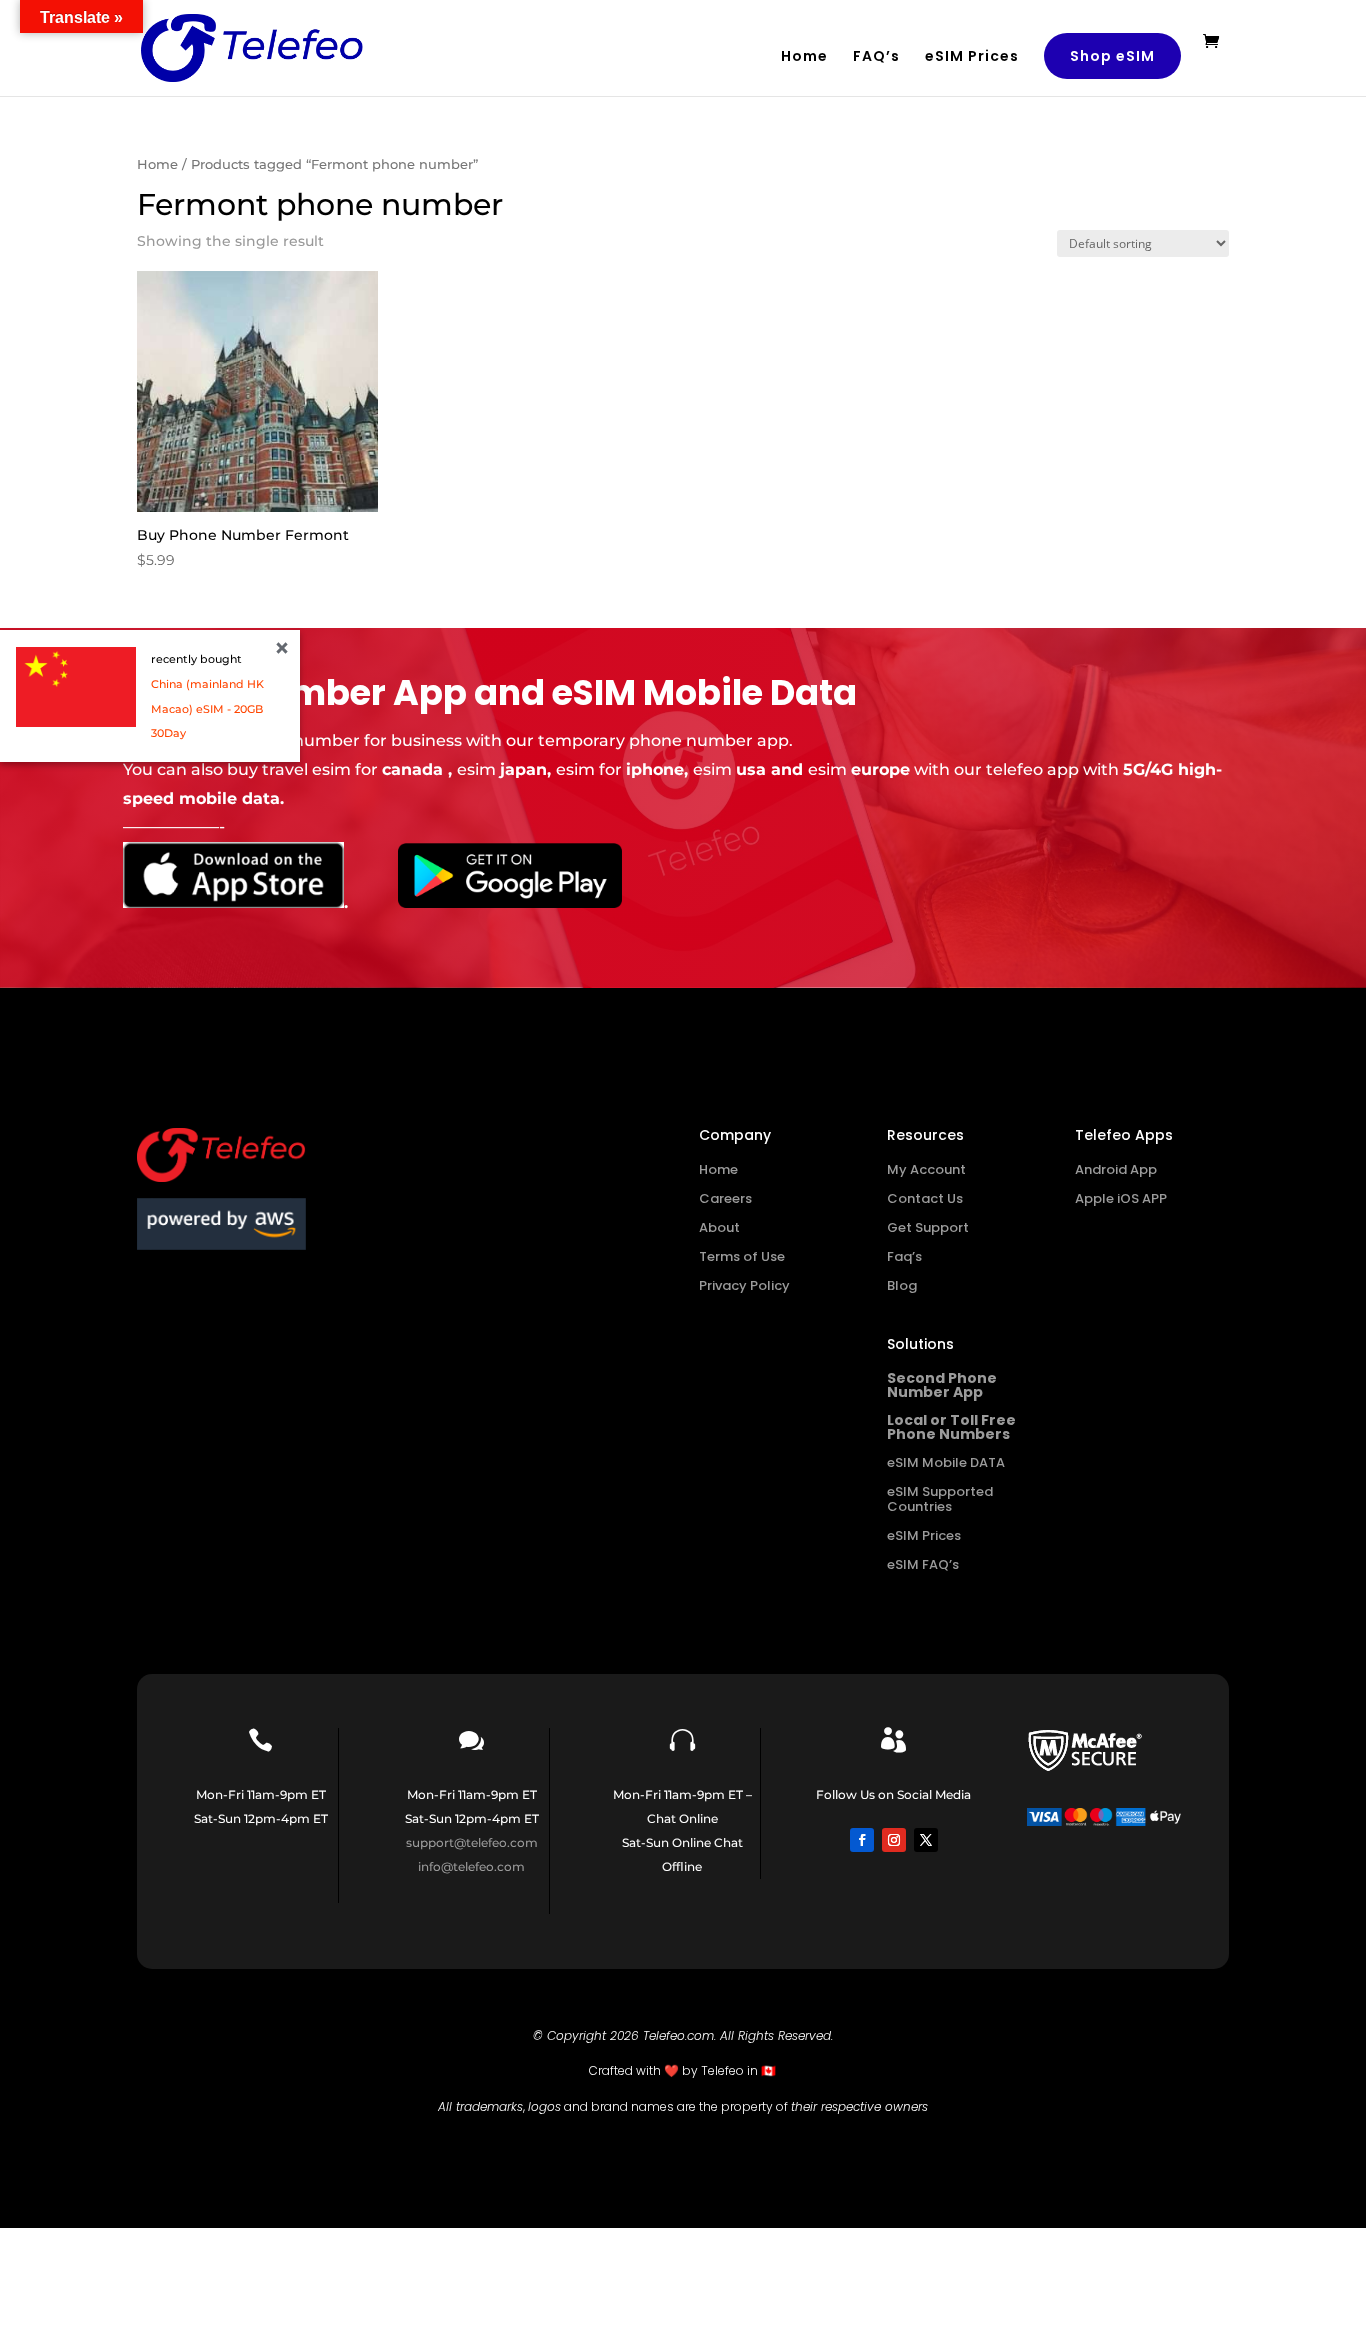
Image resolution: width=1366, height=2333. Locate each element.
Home (804, 57)
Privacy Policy (744, 1285)
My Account (926, 1169)
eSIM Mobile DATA (946, 1462)
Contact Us (925, 1198)
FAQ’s (876, 57)
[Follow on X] (926, 1840)
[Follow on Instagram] (894, 1840)
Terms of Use (742, 1256)
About (719, 1227)
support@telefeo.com (472, 1842)
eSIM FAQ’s (923, 1564)
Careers (725, 1198)
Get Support (928, 1227)
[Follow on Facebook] (862, 1840)
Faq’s (904, 1256)
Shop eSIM (1112, 56)
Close (282, 648)
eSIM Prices (972, 57)
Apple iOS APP (1121, 1198)
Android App (1116, 1169)
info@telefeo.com (471, 1866)
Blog (902, 1285)
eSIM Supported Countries (940, 1499)
